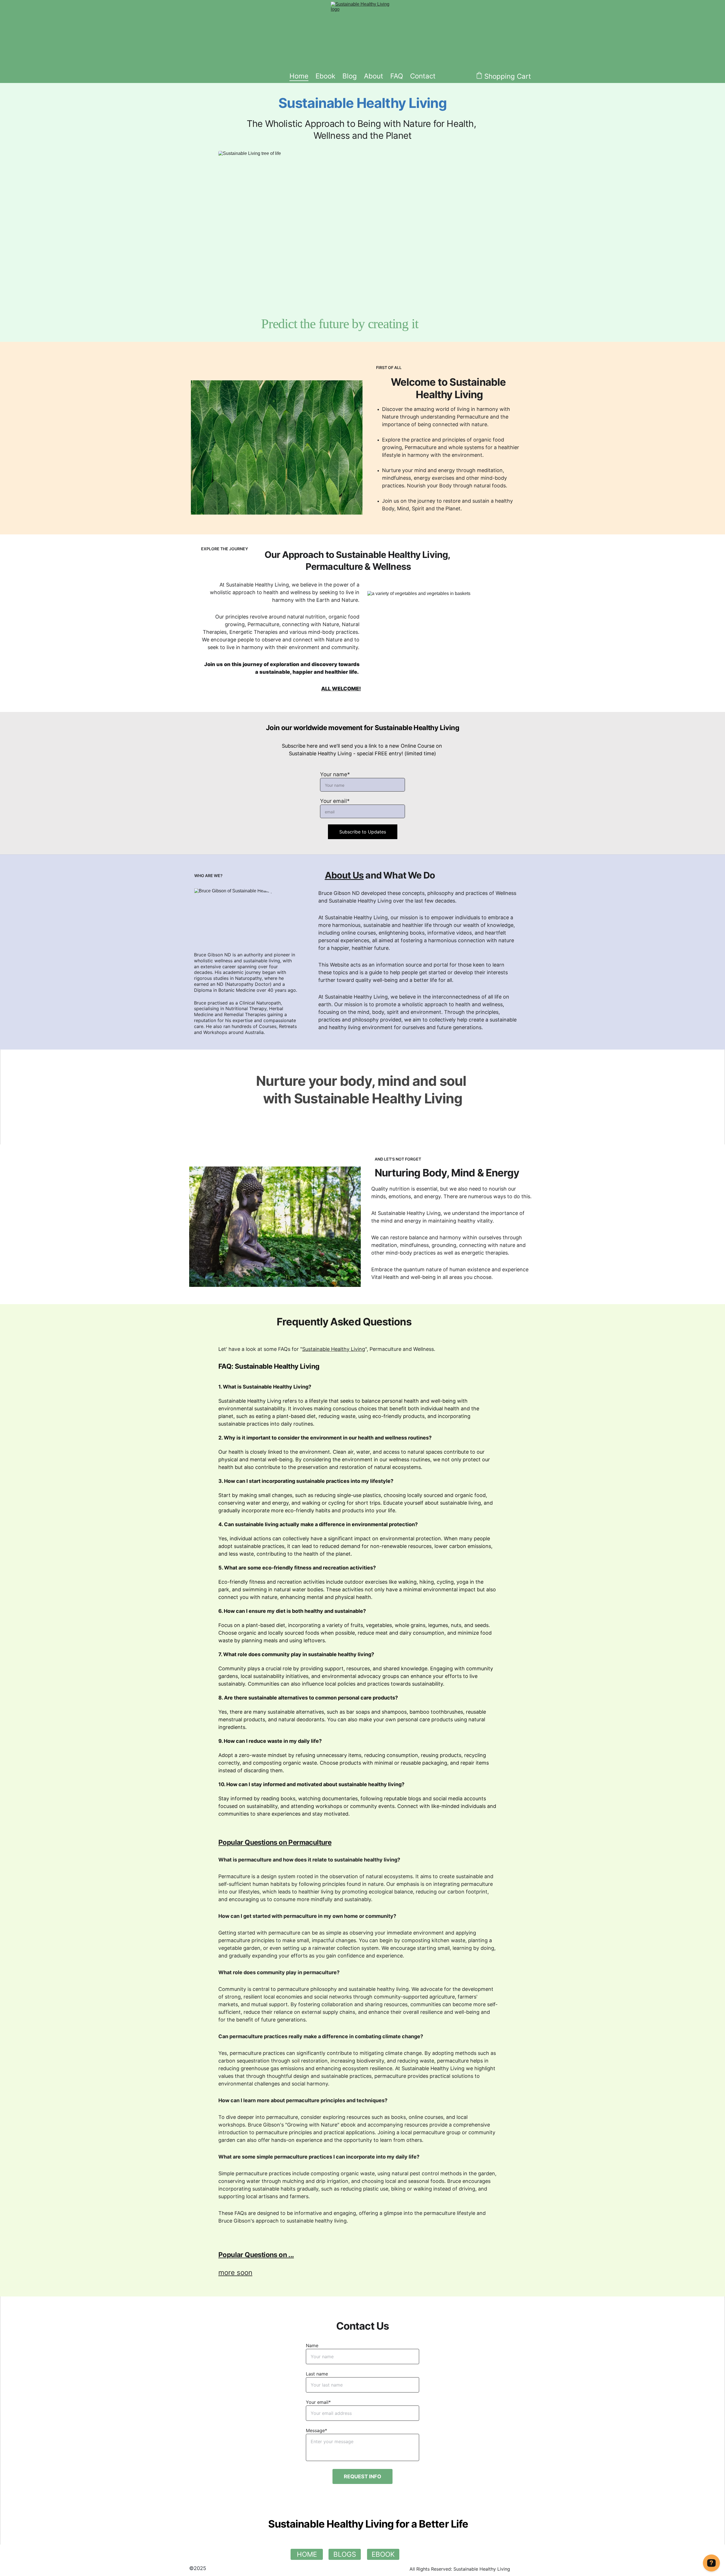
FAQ (397, 76)
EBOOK (383, 2554)
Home (299, 76)
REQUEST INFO (362, 2476)
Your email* (335, 801)
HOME (307, 2554)
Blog (350, 76)
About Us (344, 875)
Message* (316, 2430)
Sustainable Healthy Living (334, 1349)
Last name (317, 2374)
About (374, 76)
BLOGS (345, 2554)
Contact (423, 76)
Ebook (325, 76)
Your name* (335, 774)
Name (312, 2345)
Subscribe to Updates (363, 832)
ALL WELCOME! (341, 689)
